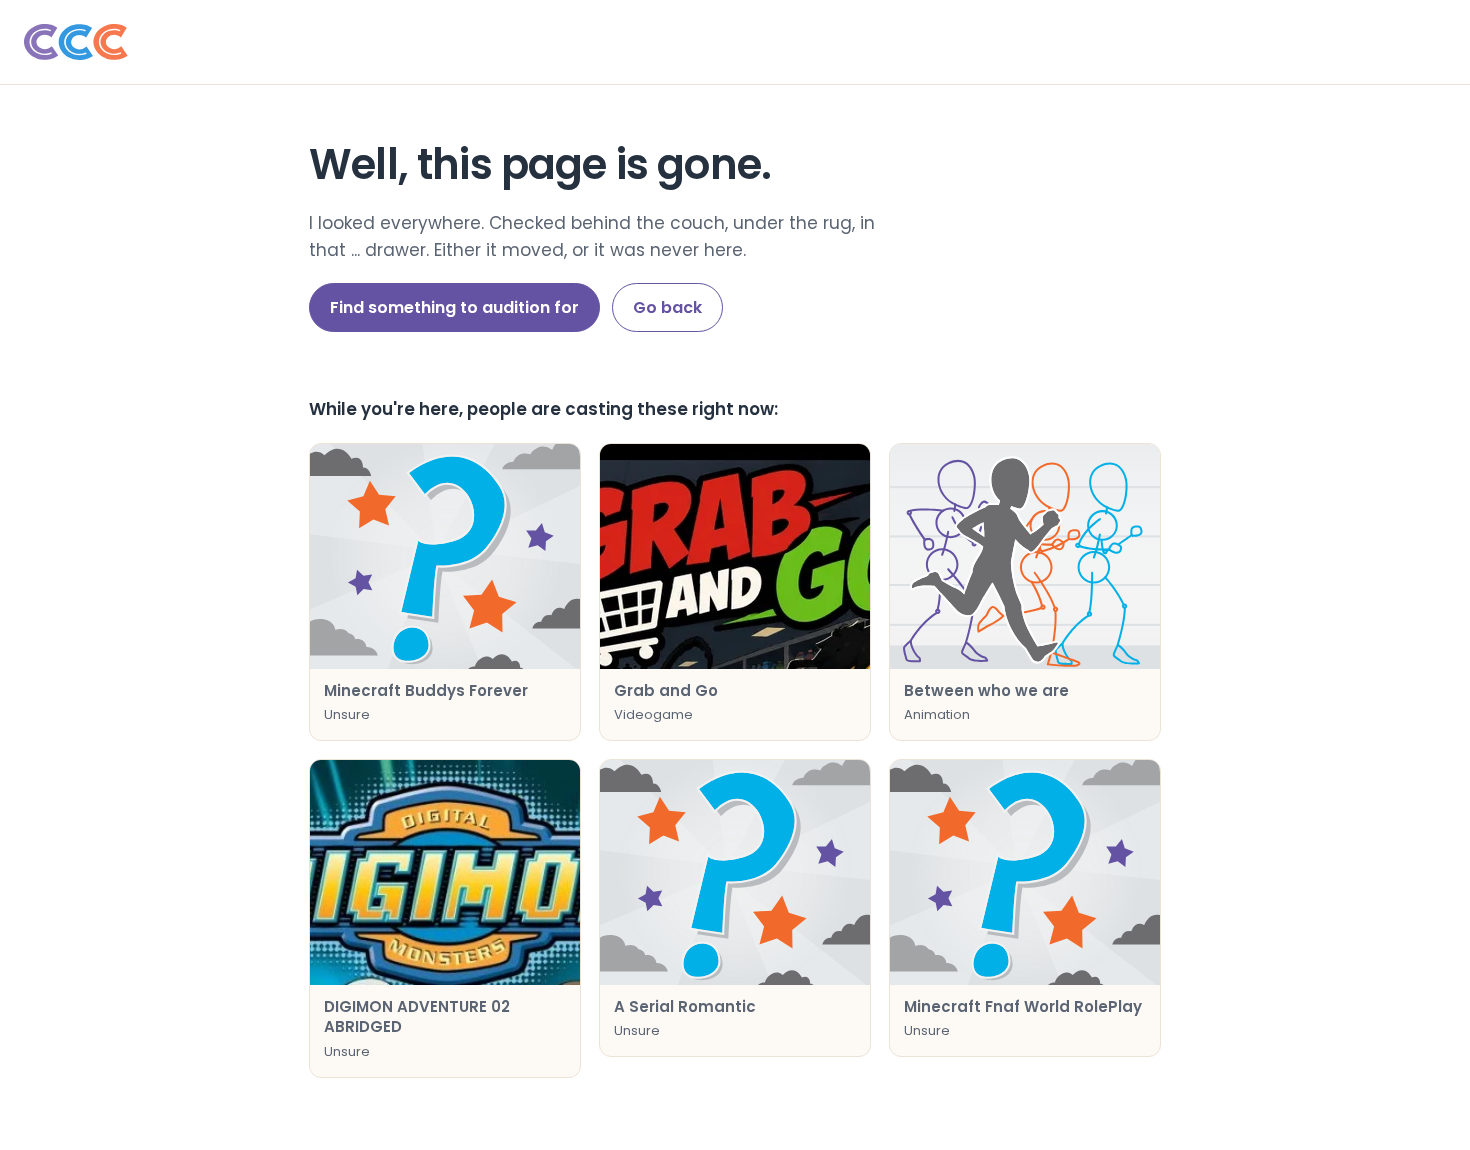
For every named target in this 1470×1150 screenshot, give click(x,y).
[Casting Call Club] (735, 42)
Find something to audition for (454, 307)
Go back (667, 307)
